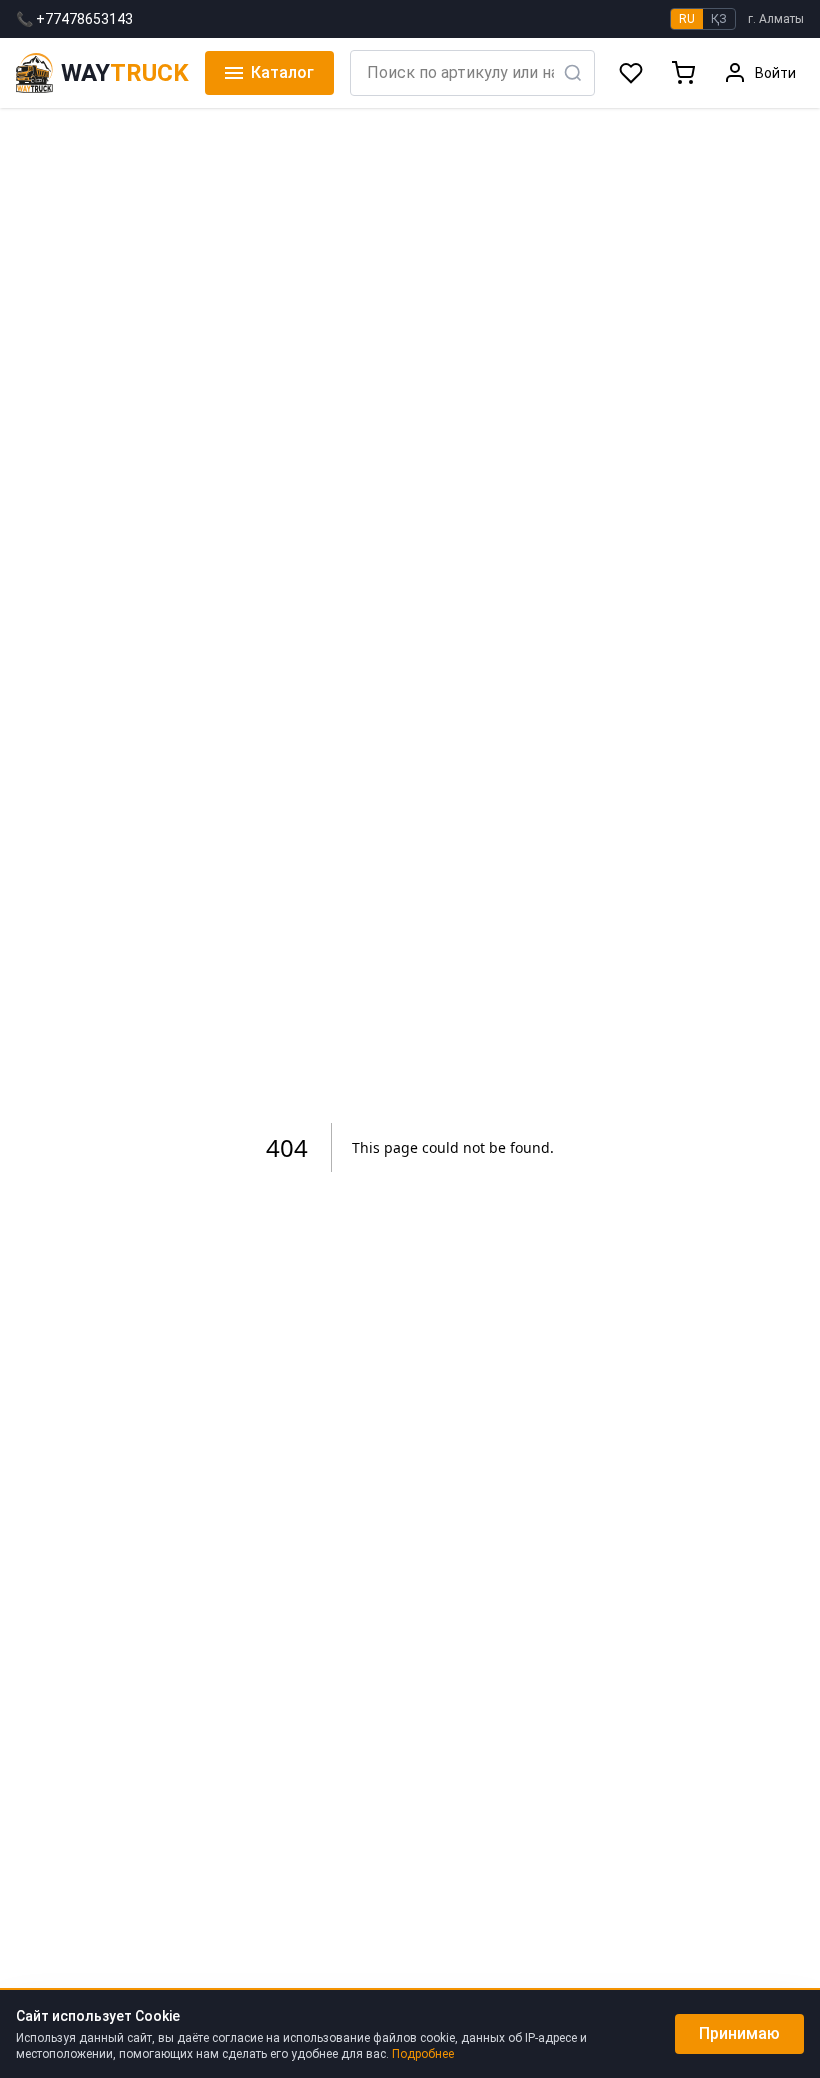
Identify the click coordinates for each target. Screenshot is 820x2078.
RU (687, 19)
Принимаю (739, 2033)
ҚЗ (719, 19)
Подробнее (423, 2054)
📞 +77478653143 (74, 19)
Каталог (282, 72)
